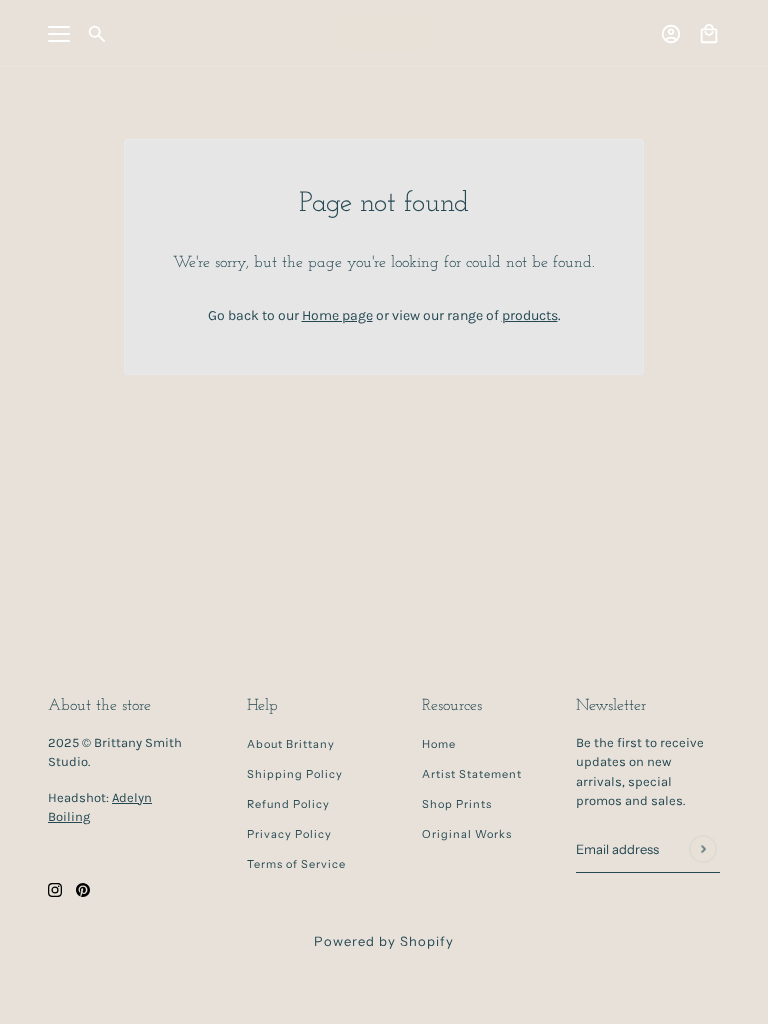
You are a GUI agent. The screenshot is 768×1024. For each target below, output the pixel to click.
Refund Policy (288, 804)
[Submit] (702, 848)
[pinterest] (83, 888)
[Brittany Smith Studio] (384, 33)
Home (439, 744)
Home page (337, 315)
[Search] (97, 34)
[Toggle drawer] (59, 34)
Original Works (467, 834)
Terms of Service (296, 864)
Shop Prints (457, 804)
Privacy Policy (289, 834)
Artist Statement (472, 774)
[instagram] (55, 888)
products (530, 315)
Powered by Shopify (384, 941)
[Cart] (709, 34)
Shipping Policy (295, 774)
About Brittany (291, 744)
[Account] (671, 34)
